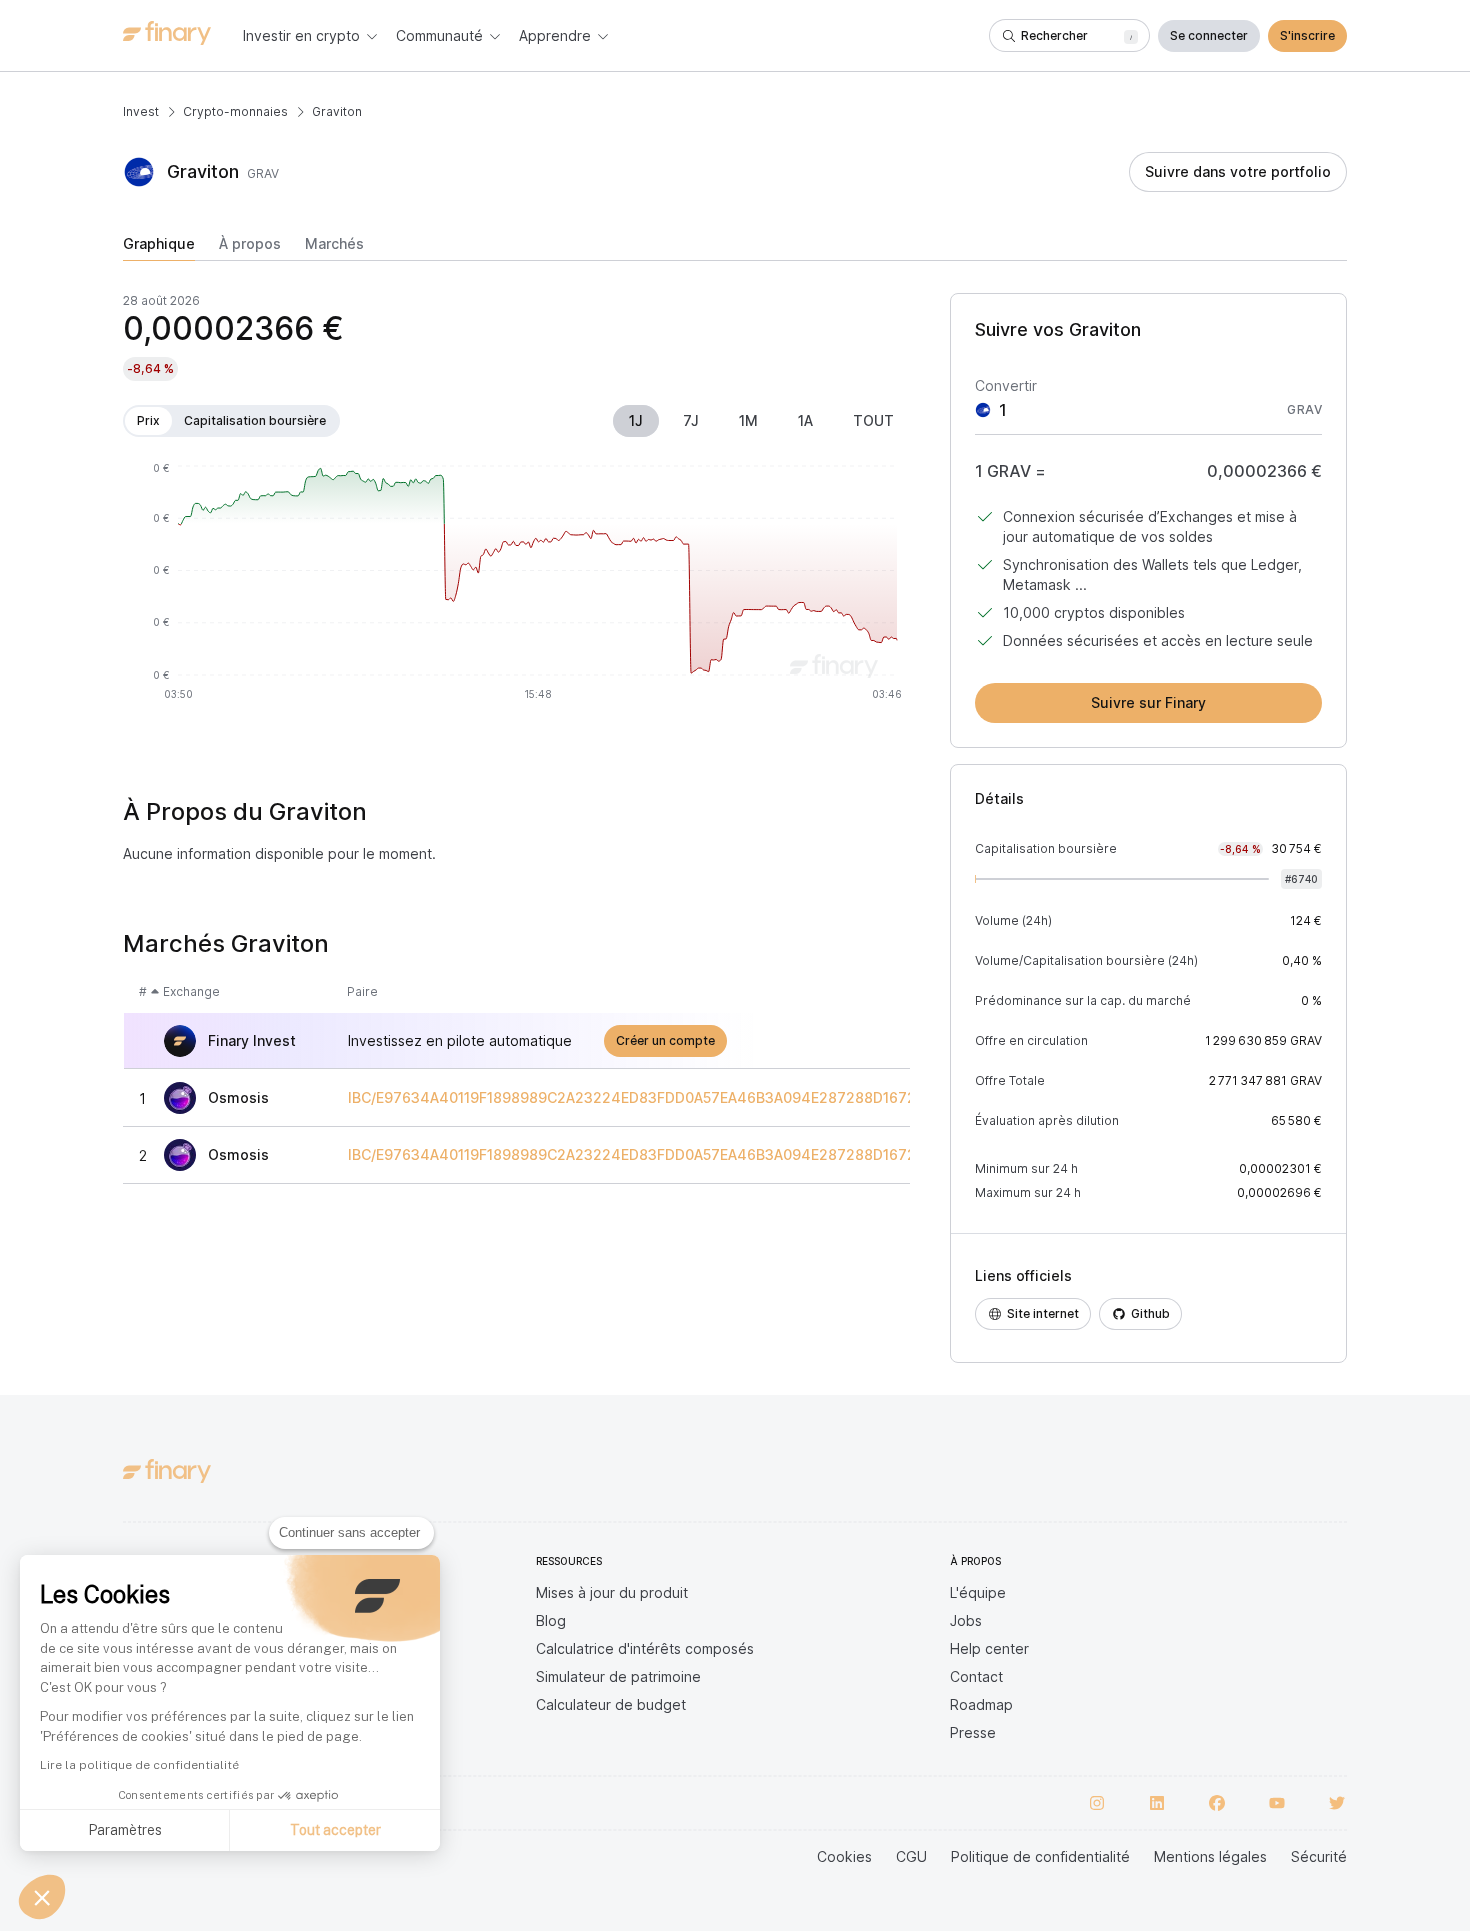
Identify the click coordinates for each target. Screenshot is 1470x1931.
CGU (911, 1856)
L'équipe (978, 1592)
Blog (551, 1620)
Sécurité (1319, 1856)
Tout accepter (335, 1830)
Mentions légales (1210, 1856)
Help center (989, 1648)
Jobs (966, 1620)
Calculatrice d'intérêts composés (645, 1648)
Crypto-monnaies (235, 111)
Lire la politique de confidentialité (139, 1765)
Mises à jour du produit (612, 1592)
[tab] (159, 248)
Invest (141, 111)
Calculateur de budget (611, 1704)
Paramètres (125, 1830)
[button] (42, 1897)
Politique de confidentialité (1040, 1856)
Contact (976, 1676)
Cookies (844, 1856)
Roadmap (981, 1704)
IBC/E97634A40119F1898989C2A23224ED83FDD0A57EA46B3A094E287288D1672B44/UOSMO (676, 1098)
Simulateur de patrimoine (618, 1676)
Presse (973, 1732)
